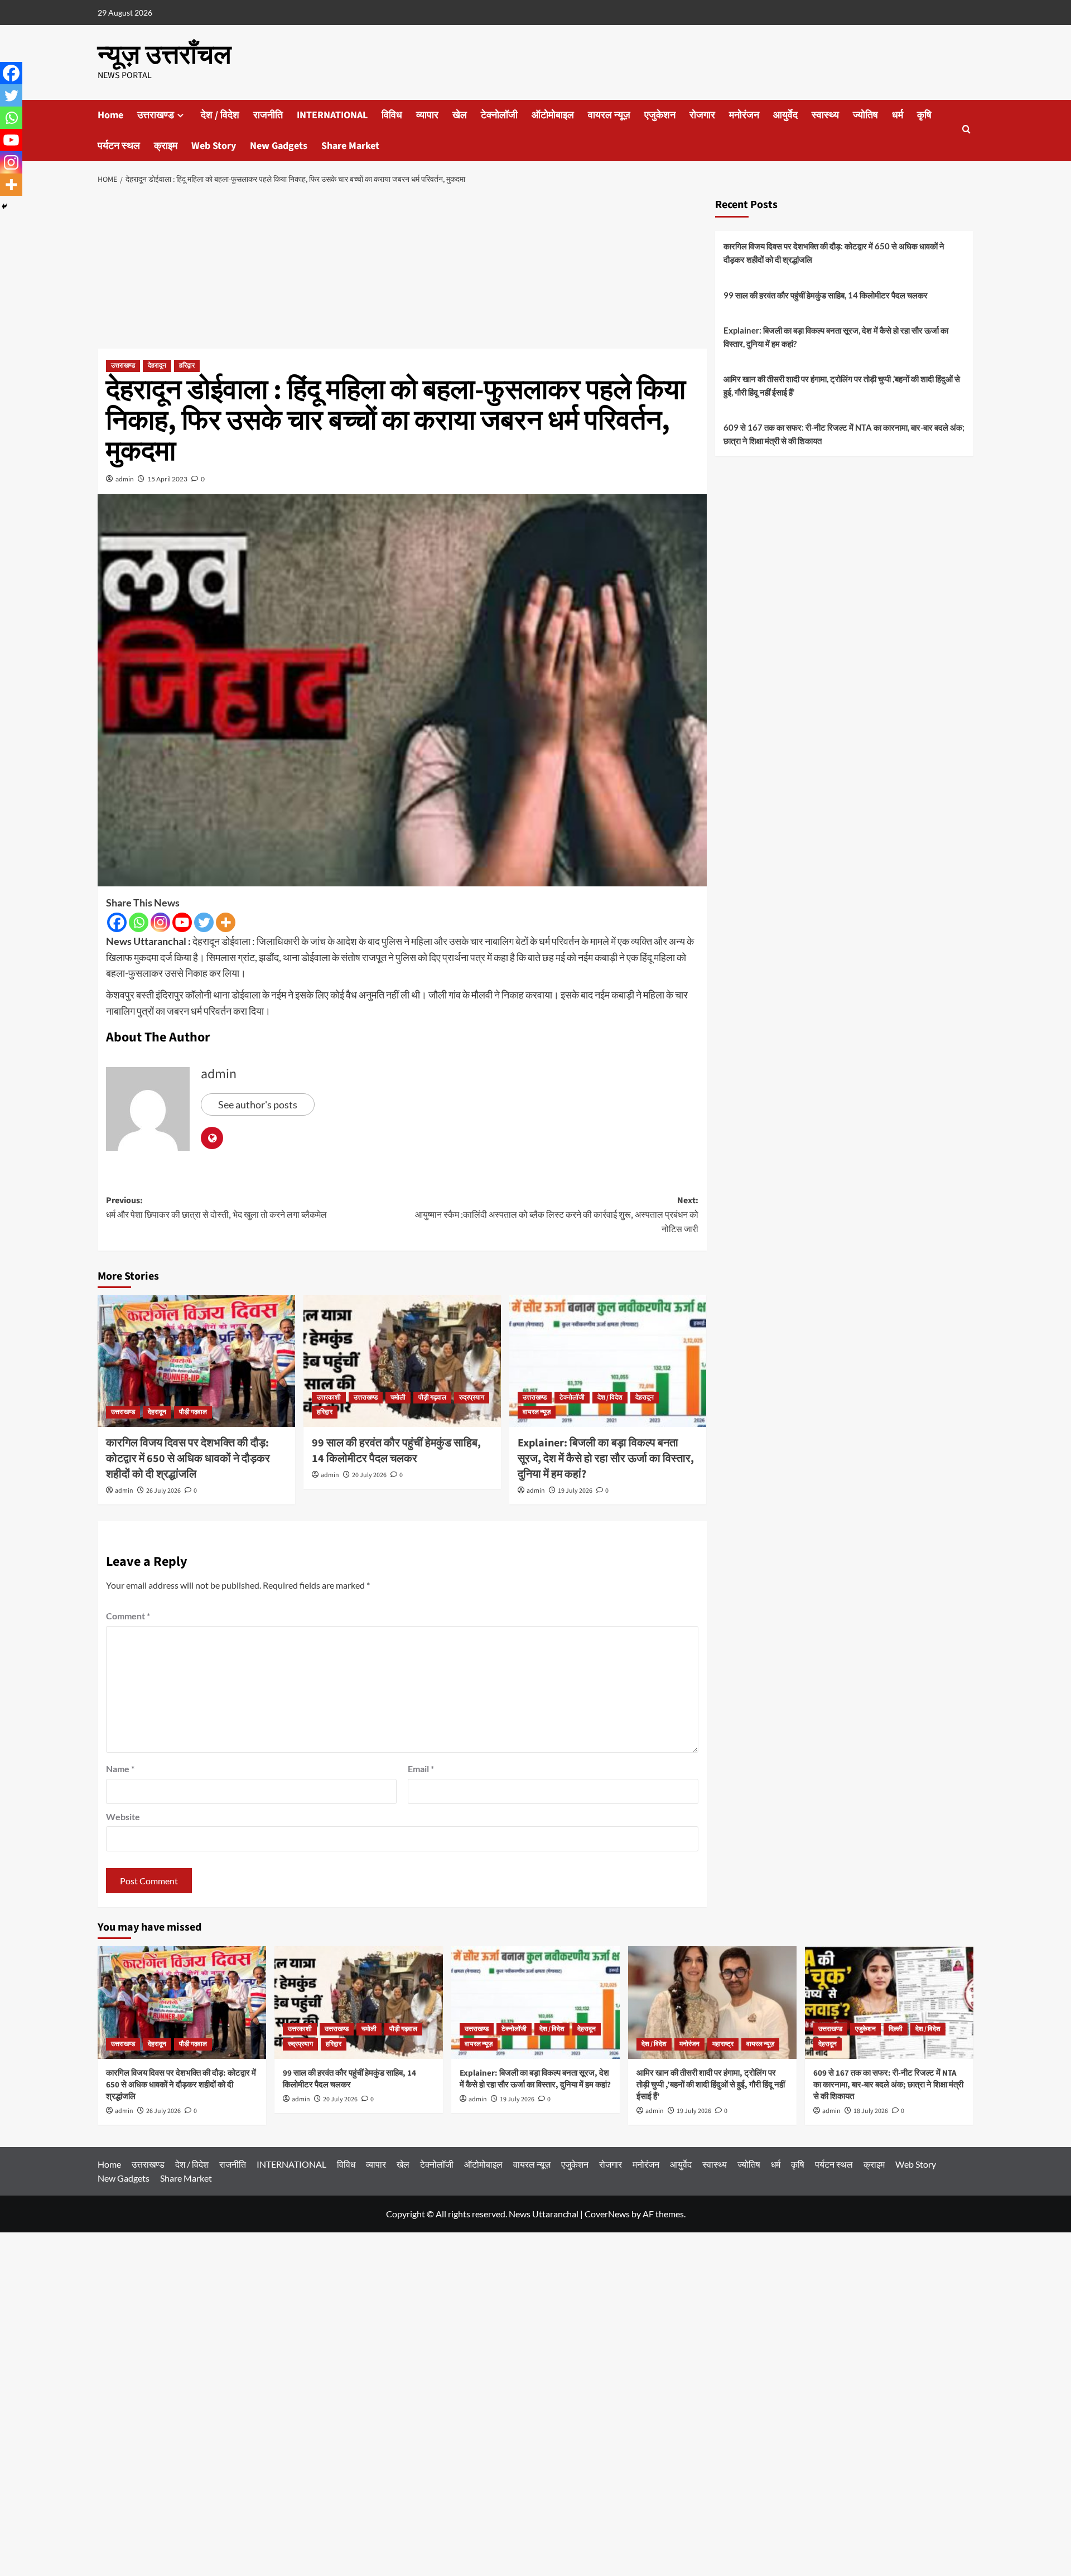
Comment (128, 1616)
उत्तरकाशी (329, 1398)
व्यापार (427, 115)
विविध (392, 115)
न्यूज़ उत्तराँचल (164, 55)
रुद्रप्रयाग (472, 1398)
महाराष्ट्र (723, 2044)
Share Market (350, 146)
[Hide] (4, 206)
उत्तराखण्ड (156, 115)
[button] (966, 130)
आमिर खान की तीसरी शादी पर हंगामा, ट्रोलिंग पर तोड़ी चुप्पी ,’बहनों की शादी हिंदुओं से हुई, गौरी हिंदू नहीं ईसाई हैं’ (842, 385)
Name (120, 1769)
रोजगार (702, 115)
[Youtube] (182, 922)
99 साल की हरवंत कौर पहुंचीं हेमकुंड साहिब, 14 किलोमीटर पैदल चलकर (396, 1451)
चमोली (398, 1398)
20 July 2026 (369, 1475)
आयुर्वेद (785, 115)
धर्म (898, 115)
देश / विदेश (220, 115)
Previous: (216, 1208)
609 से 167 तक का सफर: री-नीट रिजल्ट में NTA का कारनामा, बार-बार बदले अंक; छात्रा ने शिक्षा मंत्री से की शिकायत (844, 434)
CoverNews (607, 2214)
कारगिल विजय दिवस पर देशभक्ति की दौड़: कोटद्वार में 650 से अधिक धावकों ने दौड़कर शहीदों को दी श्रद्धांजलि (188, 1459)
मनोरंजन (744, 115)
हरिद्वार (187, 366)
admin (125, 479)
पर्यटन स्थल (119, 146)
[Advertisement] (402, 270)
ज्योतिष (865, 115)
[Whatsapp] (139, 922)
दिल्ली (896, 2029)
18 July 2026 (871, 2111)
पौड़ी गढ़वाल (193, 1412)
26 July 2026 (163, 1491)
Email (421, 1769)
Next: (557, 1215)
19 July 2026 (575, 1491)
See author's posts (258, 1104)
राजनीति (268, 115)
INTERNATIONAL (332, 115)
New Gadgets (279, 146)
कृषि (924, 115)
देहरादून (157, 366)
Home (110, 115)
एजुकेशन (660, 115)
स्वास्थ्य (825, 115)
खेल (460, 115)
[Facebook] (117, 922)
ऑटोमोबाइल (553, 115)
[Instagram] (160, 922)
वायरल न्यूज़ (609, 115)
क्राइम (166, 146)
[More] (226, 922)
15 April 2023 (167, 479)
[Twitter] (204, 922)
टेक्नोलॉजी (499, 115)
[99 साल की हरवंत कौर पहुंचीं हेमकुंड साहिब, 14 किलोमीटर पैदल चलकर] (402, 1361)
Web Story (214, 146)
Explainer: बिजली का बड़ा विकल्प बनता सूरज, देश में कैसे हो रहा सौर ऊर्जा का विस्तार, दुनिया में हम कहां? (606, 1459)
